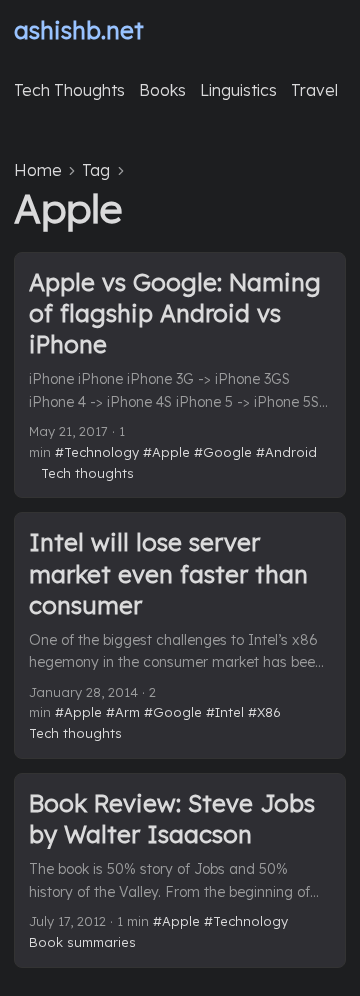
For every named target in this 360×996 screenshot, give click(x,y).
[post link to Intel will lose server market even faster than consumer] (180, 635)
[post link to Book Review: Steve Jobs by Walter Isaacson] (180, 870)
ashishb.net (79, 30)
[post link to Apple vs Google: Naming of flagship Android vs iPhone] (180, 375)
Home (38, 170)
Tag (96, 170)
